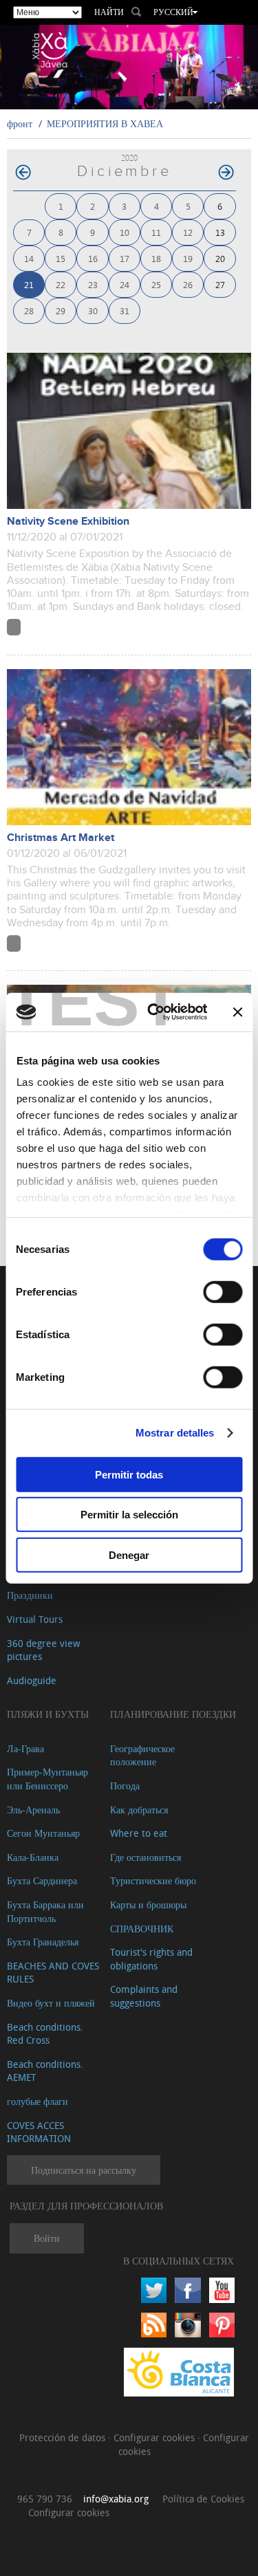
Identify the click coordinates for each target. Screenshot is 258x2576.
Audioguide (32, 1680)
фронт (20, 123)
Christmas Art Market (61, 838)
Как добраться (139, 1810)
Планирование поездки (173, 1714)
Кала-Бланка (33, 1857)
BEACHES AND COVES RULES (53, 1973)
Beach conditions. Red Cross (45, 2034)
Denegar (129, 1554)
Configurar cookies (155, 2437)
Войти (47, 2238)
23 (93, 284)
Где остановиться (146, 1857)
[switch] (223, 1291)
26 (188, 284)
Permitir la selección (129, 1515)
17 (125, 258)
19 (188, 258)
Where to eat (139, 1833)
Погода (125, 1786)
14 (29, 258)
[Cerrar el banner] (237, 1012)
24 (125, 284)
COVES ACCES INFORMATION (39, 2132)
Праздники (30, 1595)
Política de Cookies (203, 2499)
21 (29, 284)
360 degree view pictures (43, 1650)
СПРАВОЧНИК (142, 1929)
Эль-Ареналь (33, 1810)
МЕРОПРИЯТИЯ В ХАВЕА (105, 123)
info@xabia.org (116, 2499)
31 (125, 310)
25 (156, 284)
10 (125, 232)
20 (220, 258)
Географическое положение (142, 1755)
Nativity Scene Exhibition (68, 522)
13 (220, 232)
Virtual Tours (35, 1619)
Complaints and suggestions (144, 1996)
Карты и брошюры (148, 1904)
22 (61, 284)
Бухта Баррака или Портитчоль (45, 1911)
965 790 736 (45, 2499)
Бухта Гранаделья (43, 1942)
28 (29, 310)
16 (93, 258)
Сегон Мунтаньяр (43, 1833)
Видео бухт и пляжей (51, 2003)
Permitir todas (129, 1474)
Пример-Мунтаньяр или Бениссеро (47, 1779)
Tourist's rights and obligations (151, 1959)
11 (156, 232)
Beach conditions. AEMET (45, 2071)
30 (93, 310)
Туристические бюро (153, 1880)
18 (156, 258)
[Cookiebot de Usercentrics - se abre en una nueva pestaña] (154, 1012)
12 (188, 232)
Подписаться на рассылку (84, 2170)
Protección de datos (64, 2437)
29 (61, 310)
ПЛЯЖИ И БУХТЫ (48, 1714)
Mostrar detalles (175, 1433)
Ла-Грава (25, 1748)
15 (61, 258)
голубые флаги (37, 2101)
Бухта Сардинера (42, 1880)
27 (220, 284)
